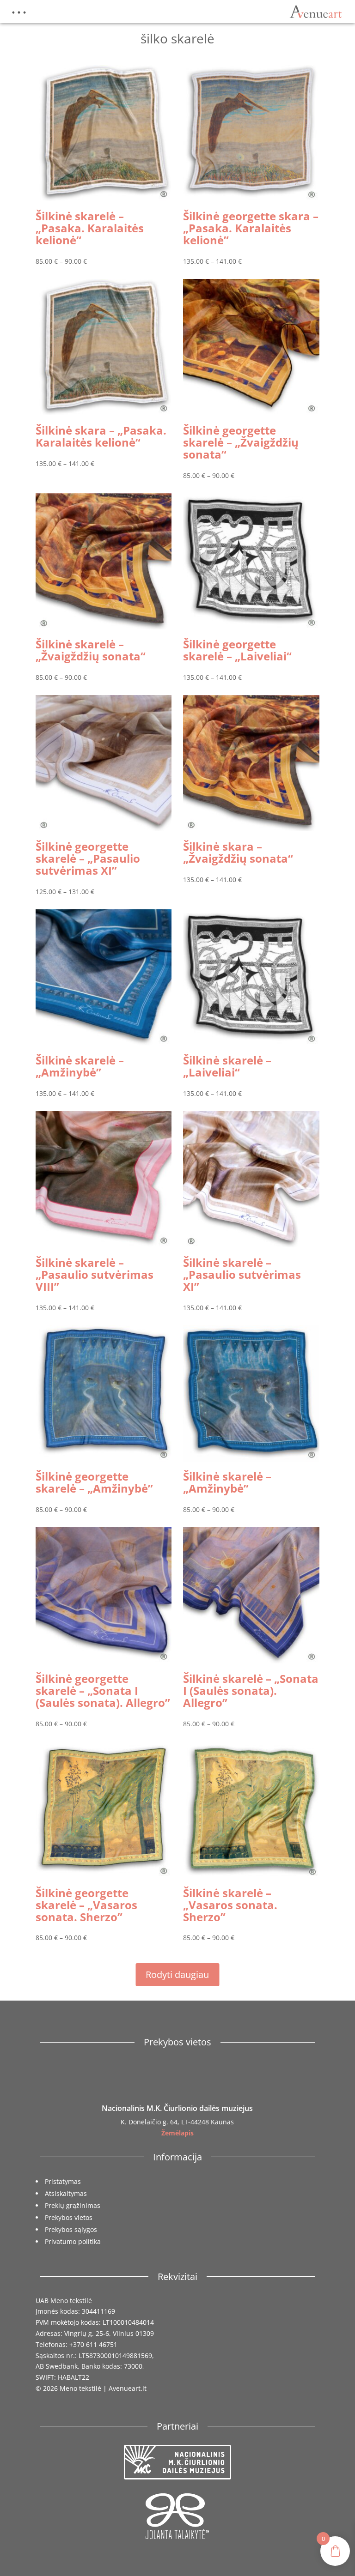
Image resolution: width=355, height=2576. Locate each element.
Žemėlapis (177, 2133)
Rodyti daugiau (177, 1974)
